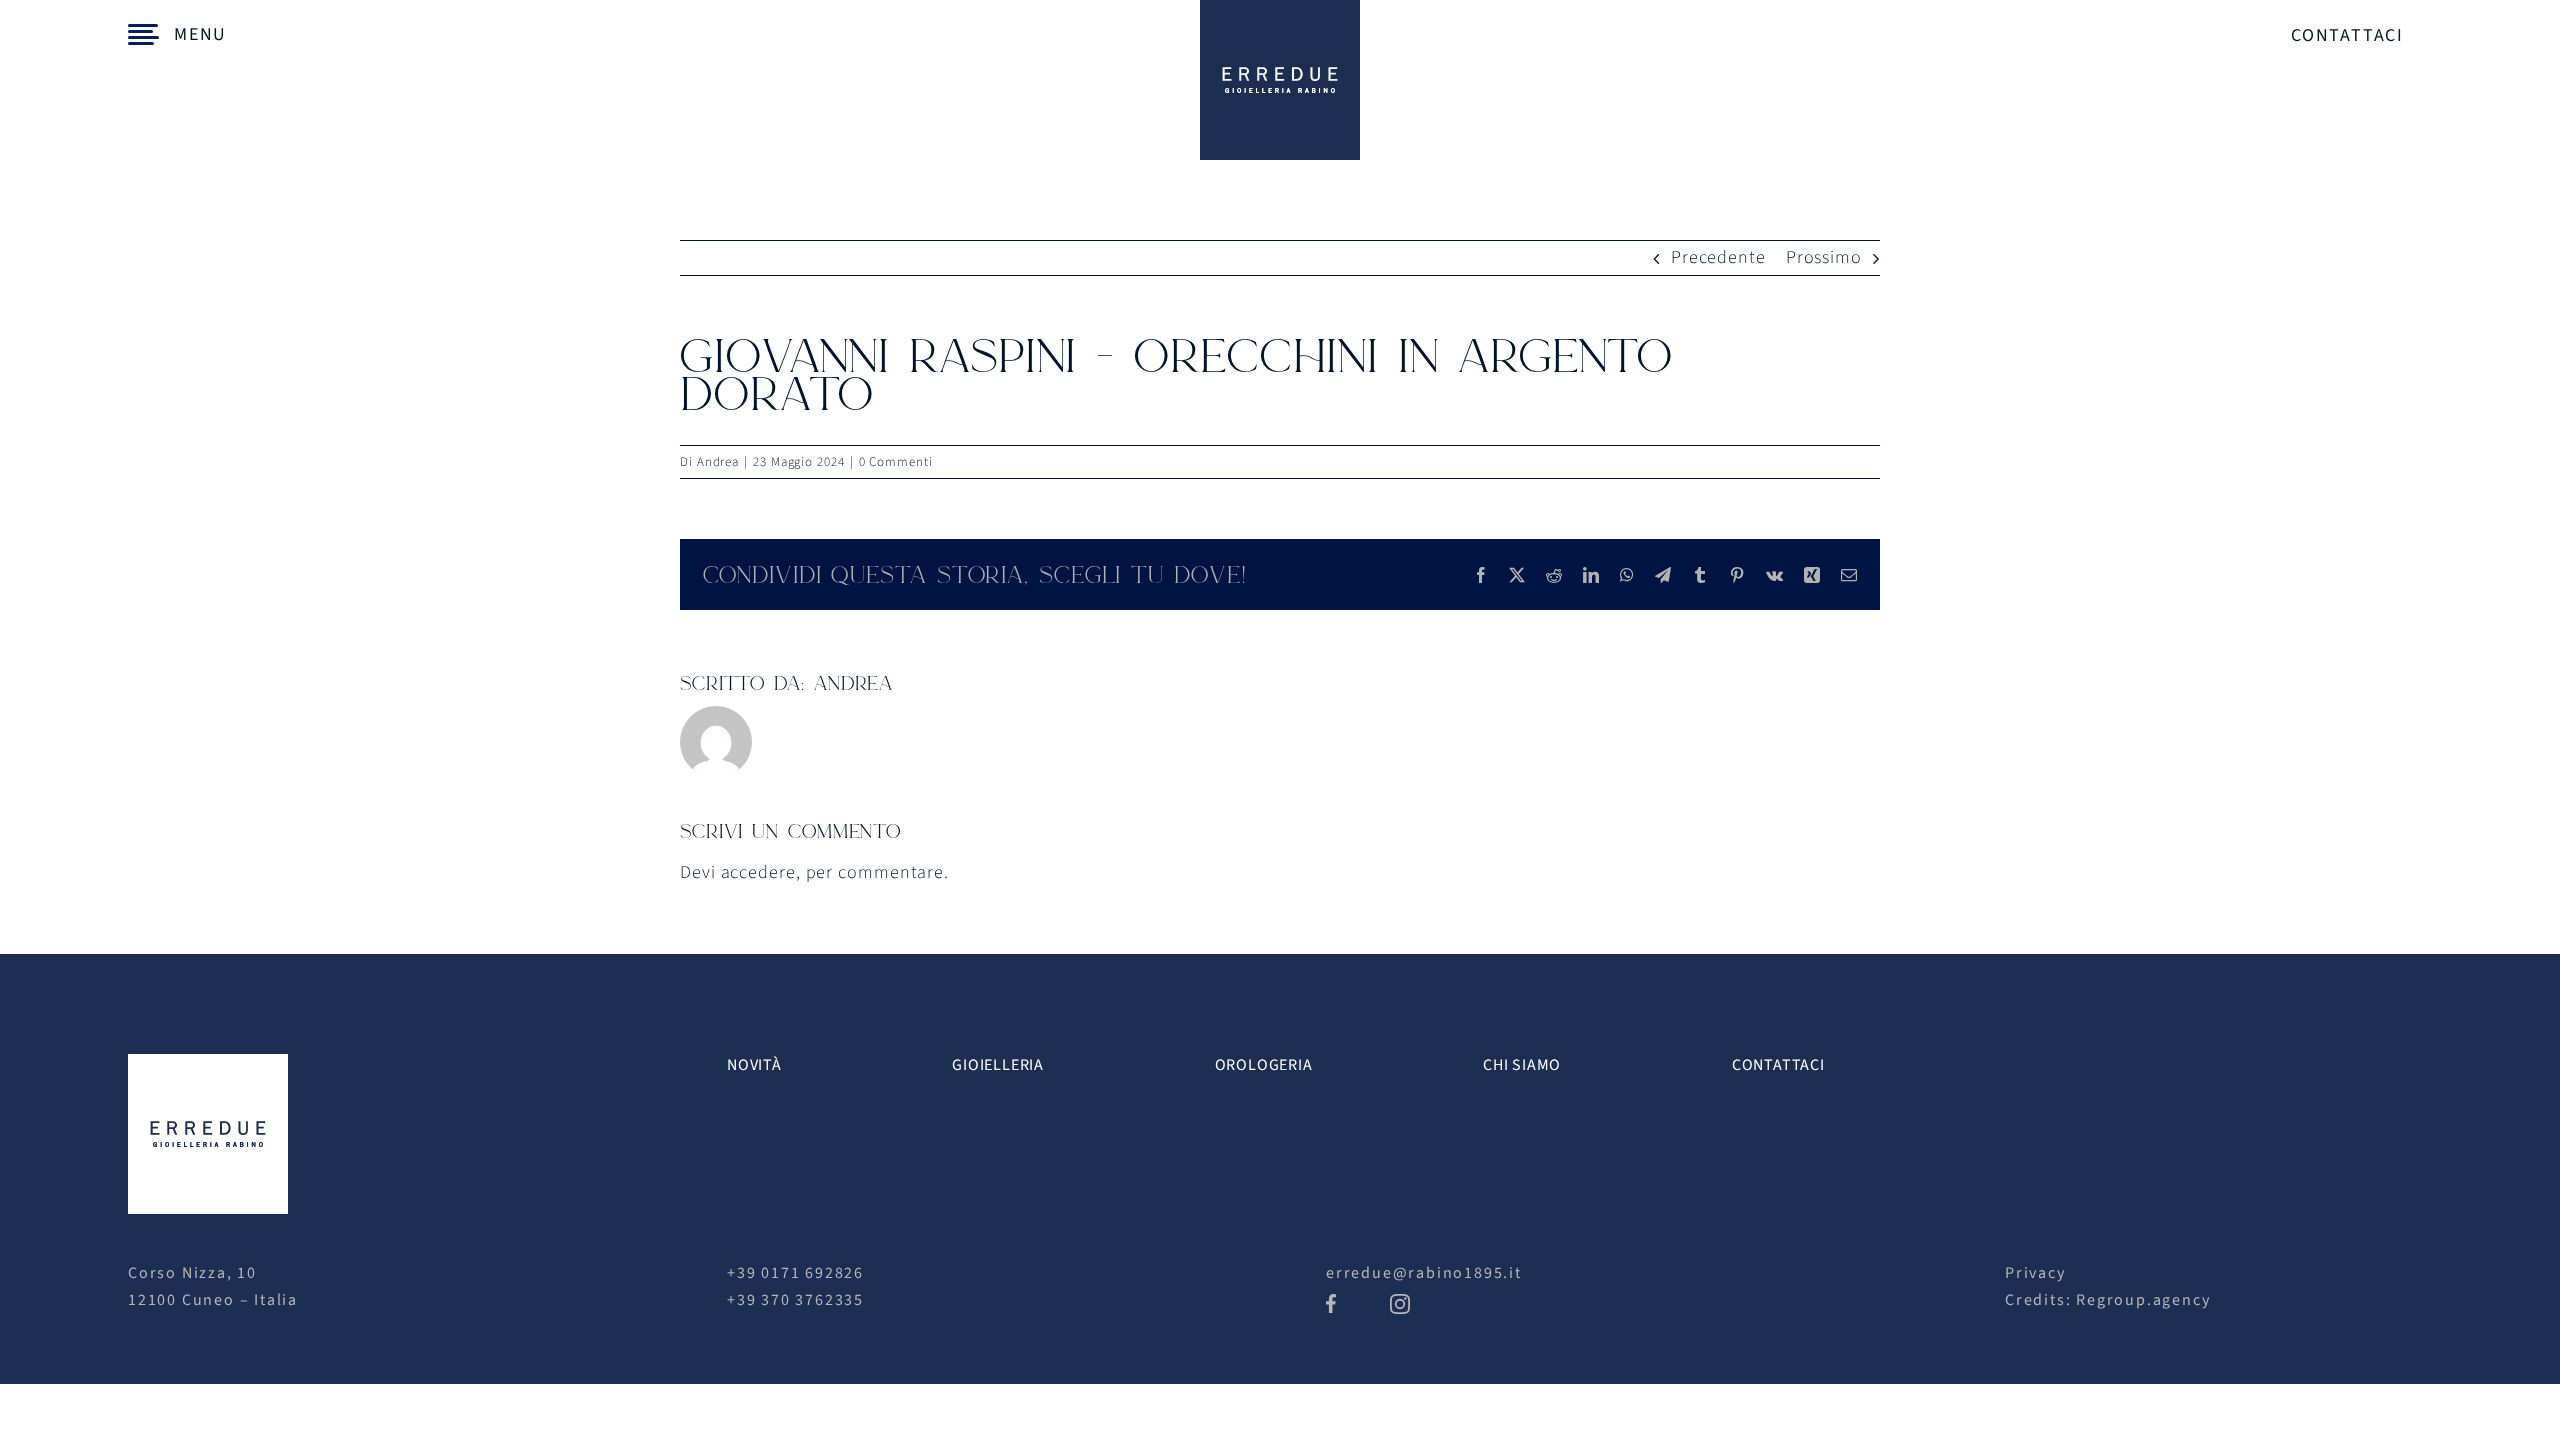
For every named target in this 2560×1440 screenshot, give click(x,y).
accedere (758, 872)
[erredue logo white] (208, 1062)
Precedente (1718, 257)
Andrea (718, 462)
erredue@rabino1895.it (1424, 1273)
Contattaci (2347, 35)
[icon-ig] (1400, 1302)
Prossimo (1824, 257)
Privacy (2035, 1273)
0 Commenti (896, 462)
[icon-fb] (1331, 1302)
